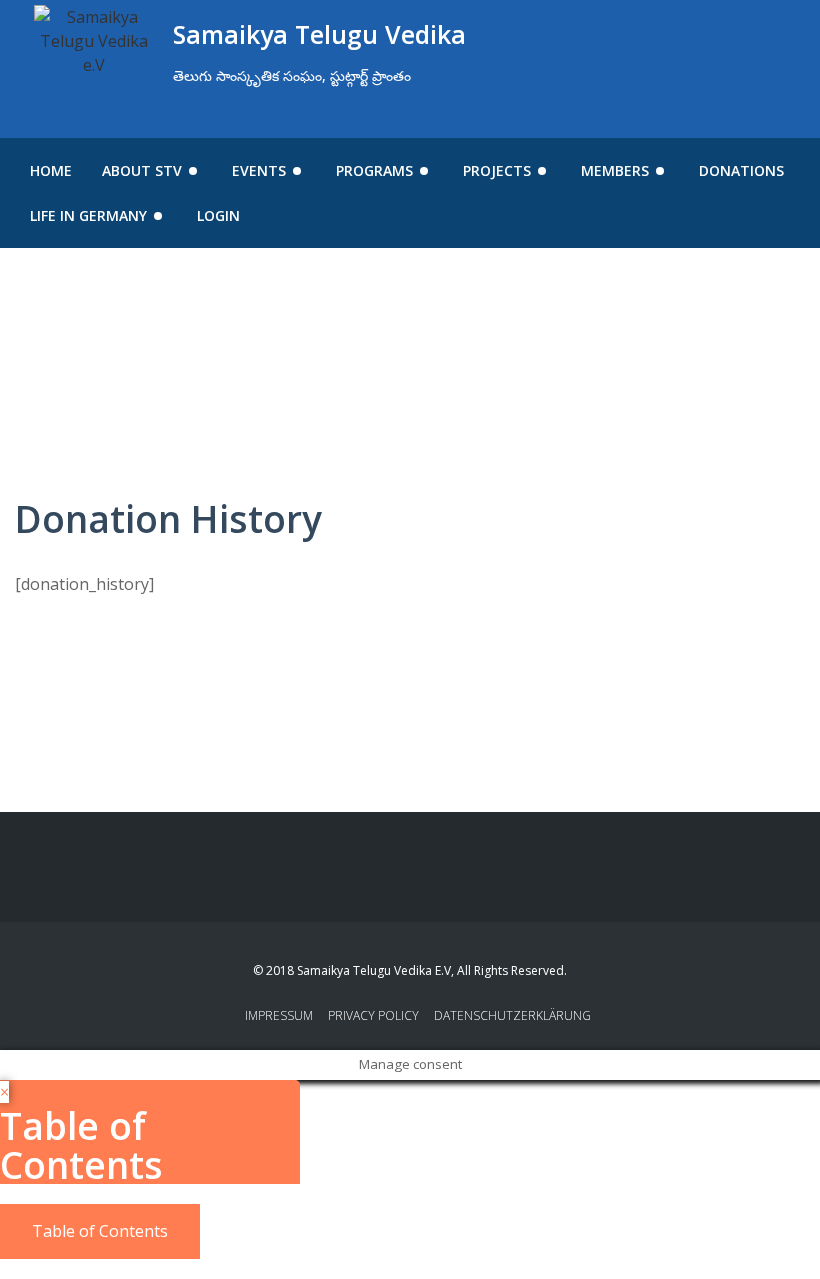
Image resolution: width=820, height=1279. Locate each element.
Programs (374, 170)
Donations (741, 170)
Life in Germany (88, 215)
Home (51, 170)
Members (615, 170)
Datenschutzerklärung (512, 1015)
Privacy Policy (373, 1015)
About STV (142, 170)
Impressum (279, 1015)
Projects (497, 170)
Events (259, 170)
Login (218, 215)
